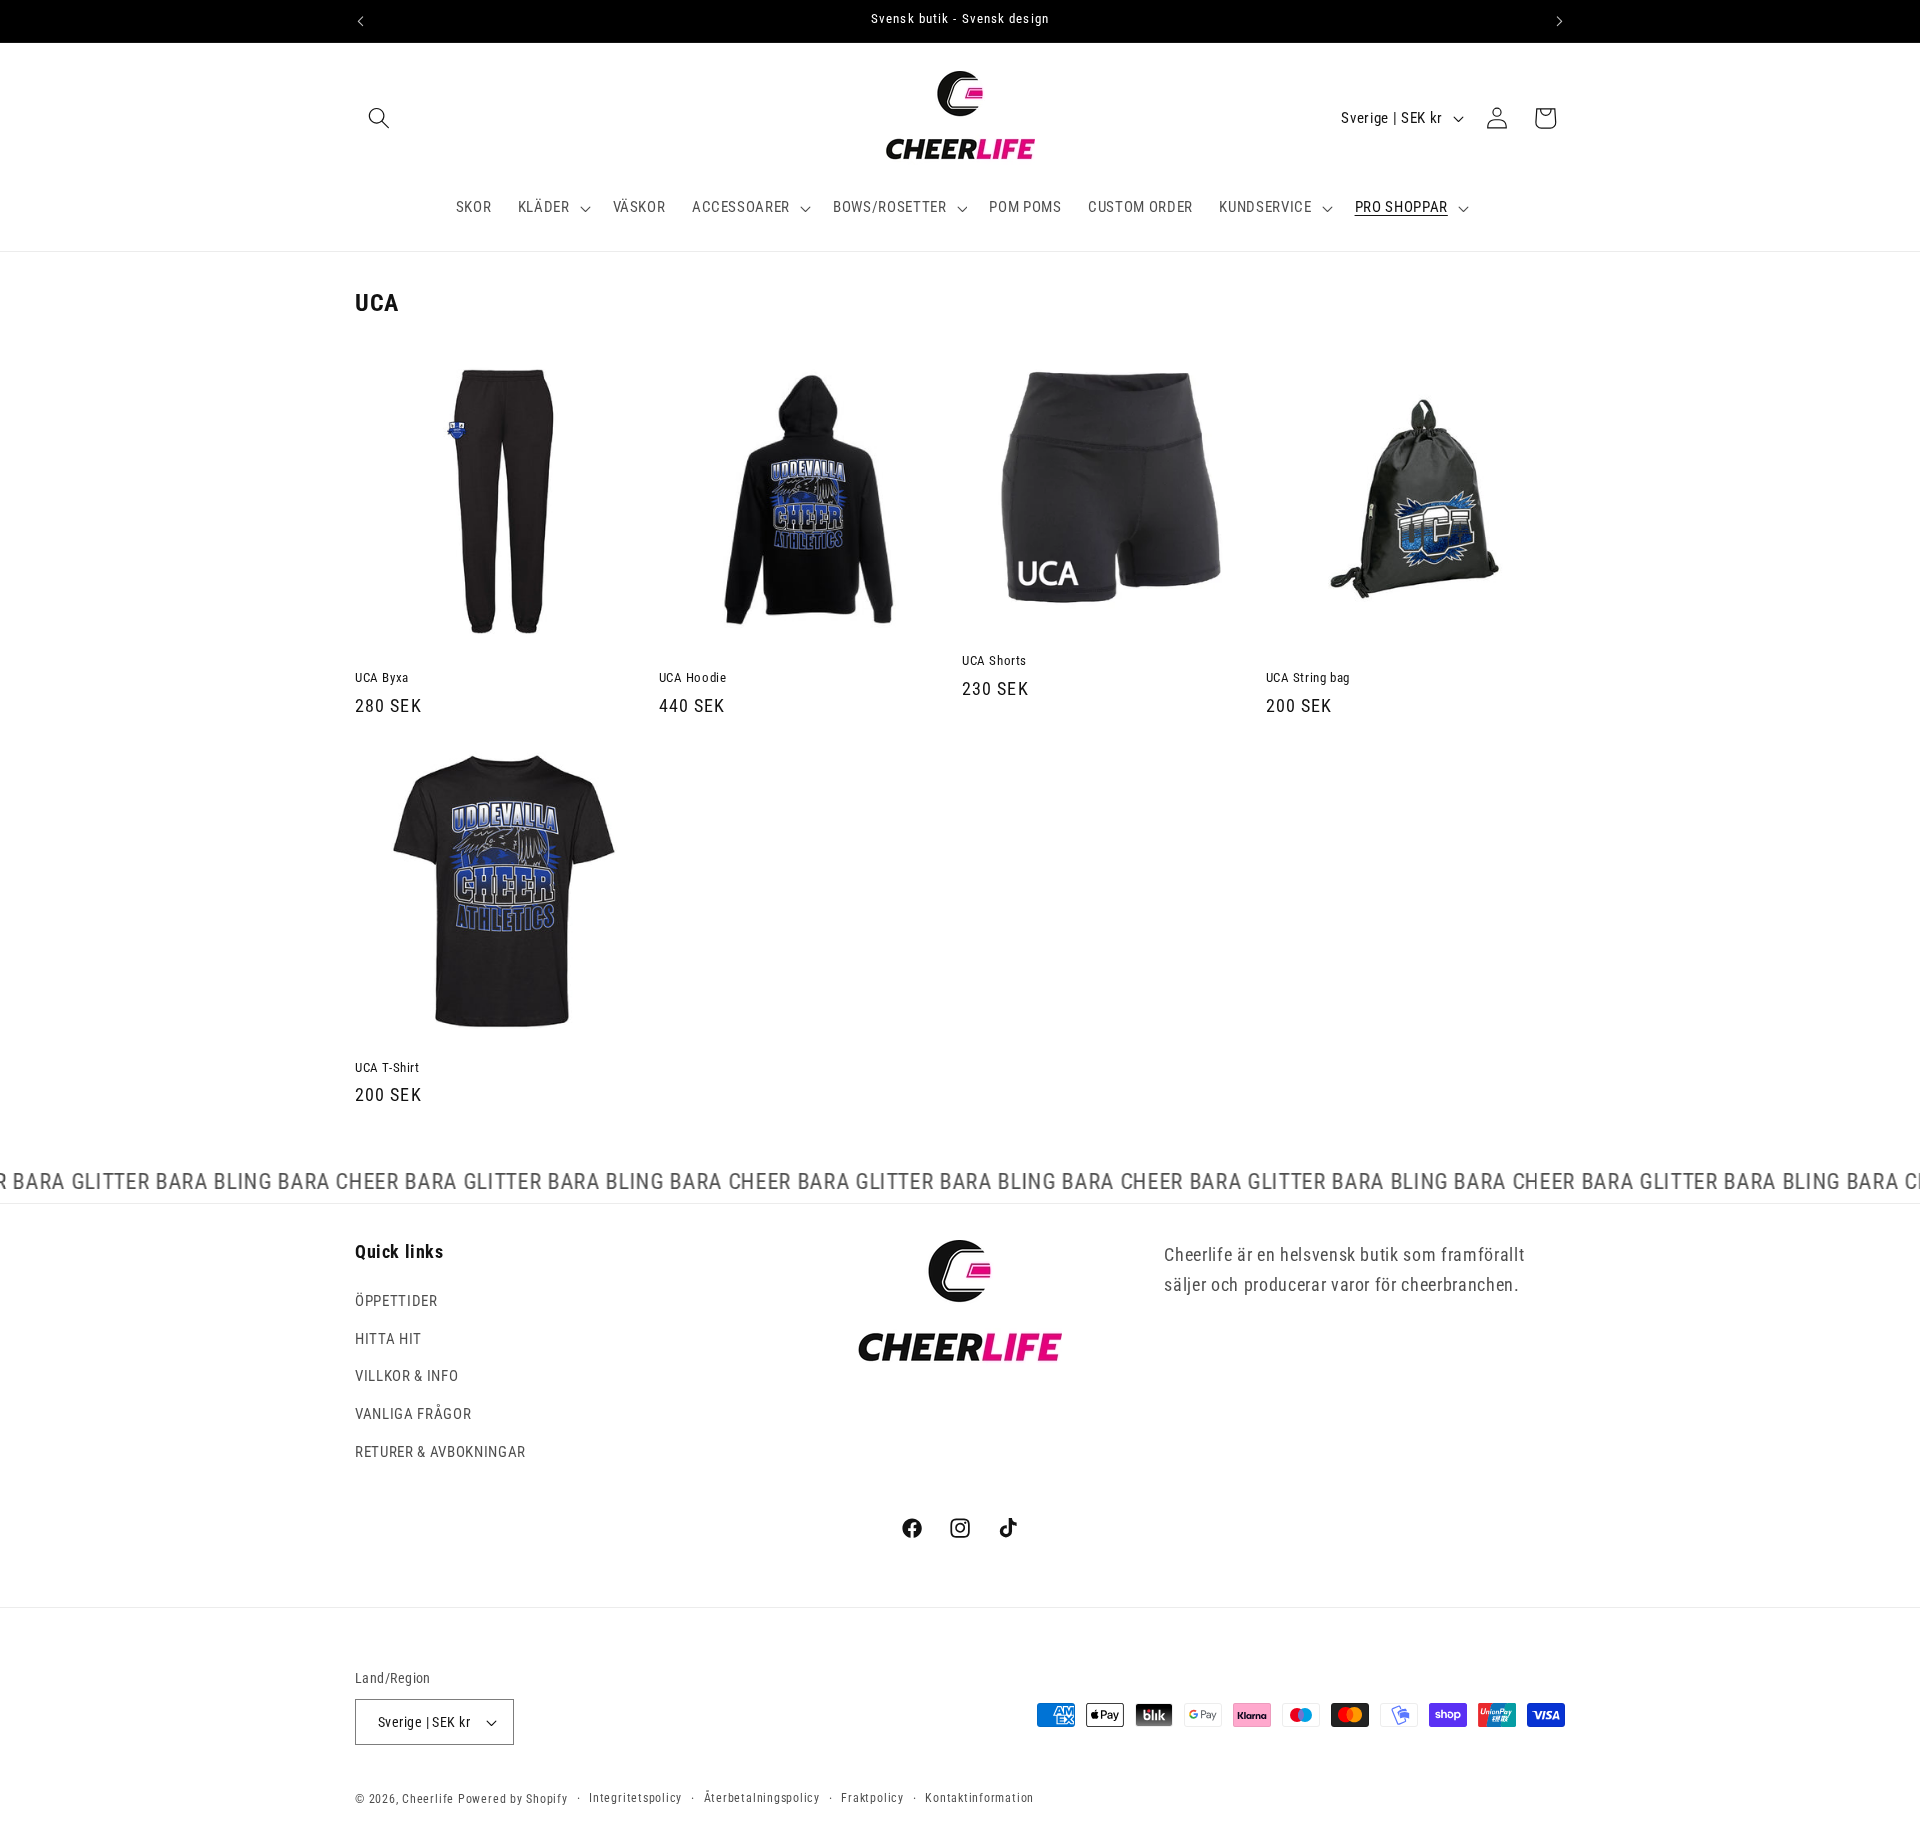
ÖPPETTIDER (396, 1301)
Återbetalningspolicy (762, 1798)
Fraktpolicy (872, 1798)
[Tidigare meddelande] (361, 21)
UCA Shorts (994, 660)
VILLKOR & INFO (406, 1376)
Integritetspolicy (635, 1798)
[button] (379, 118)
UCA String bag (1308, 677)
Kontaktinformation (979, 1798)
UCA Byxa (382, 677)
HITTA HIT (388, 1339)
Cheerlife (428, 1799)
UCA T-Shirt (387, 1067)
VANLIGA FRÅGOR (413, 1414)
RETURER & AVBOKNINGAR (440, 1452)
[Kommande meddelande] (1560, 21)
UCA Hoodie (693, 677)
